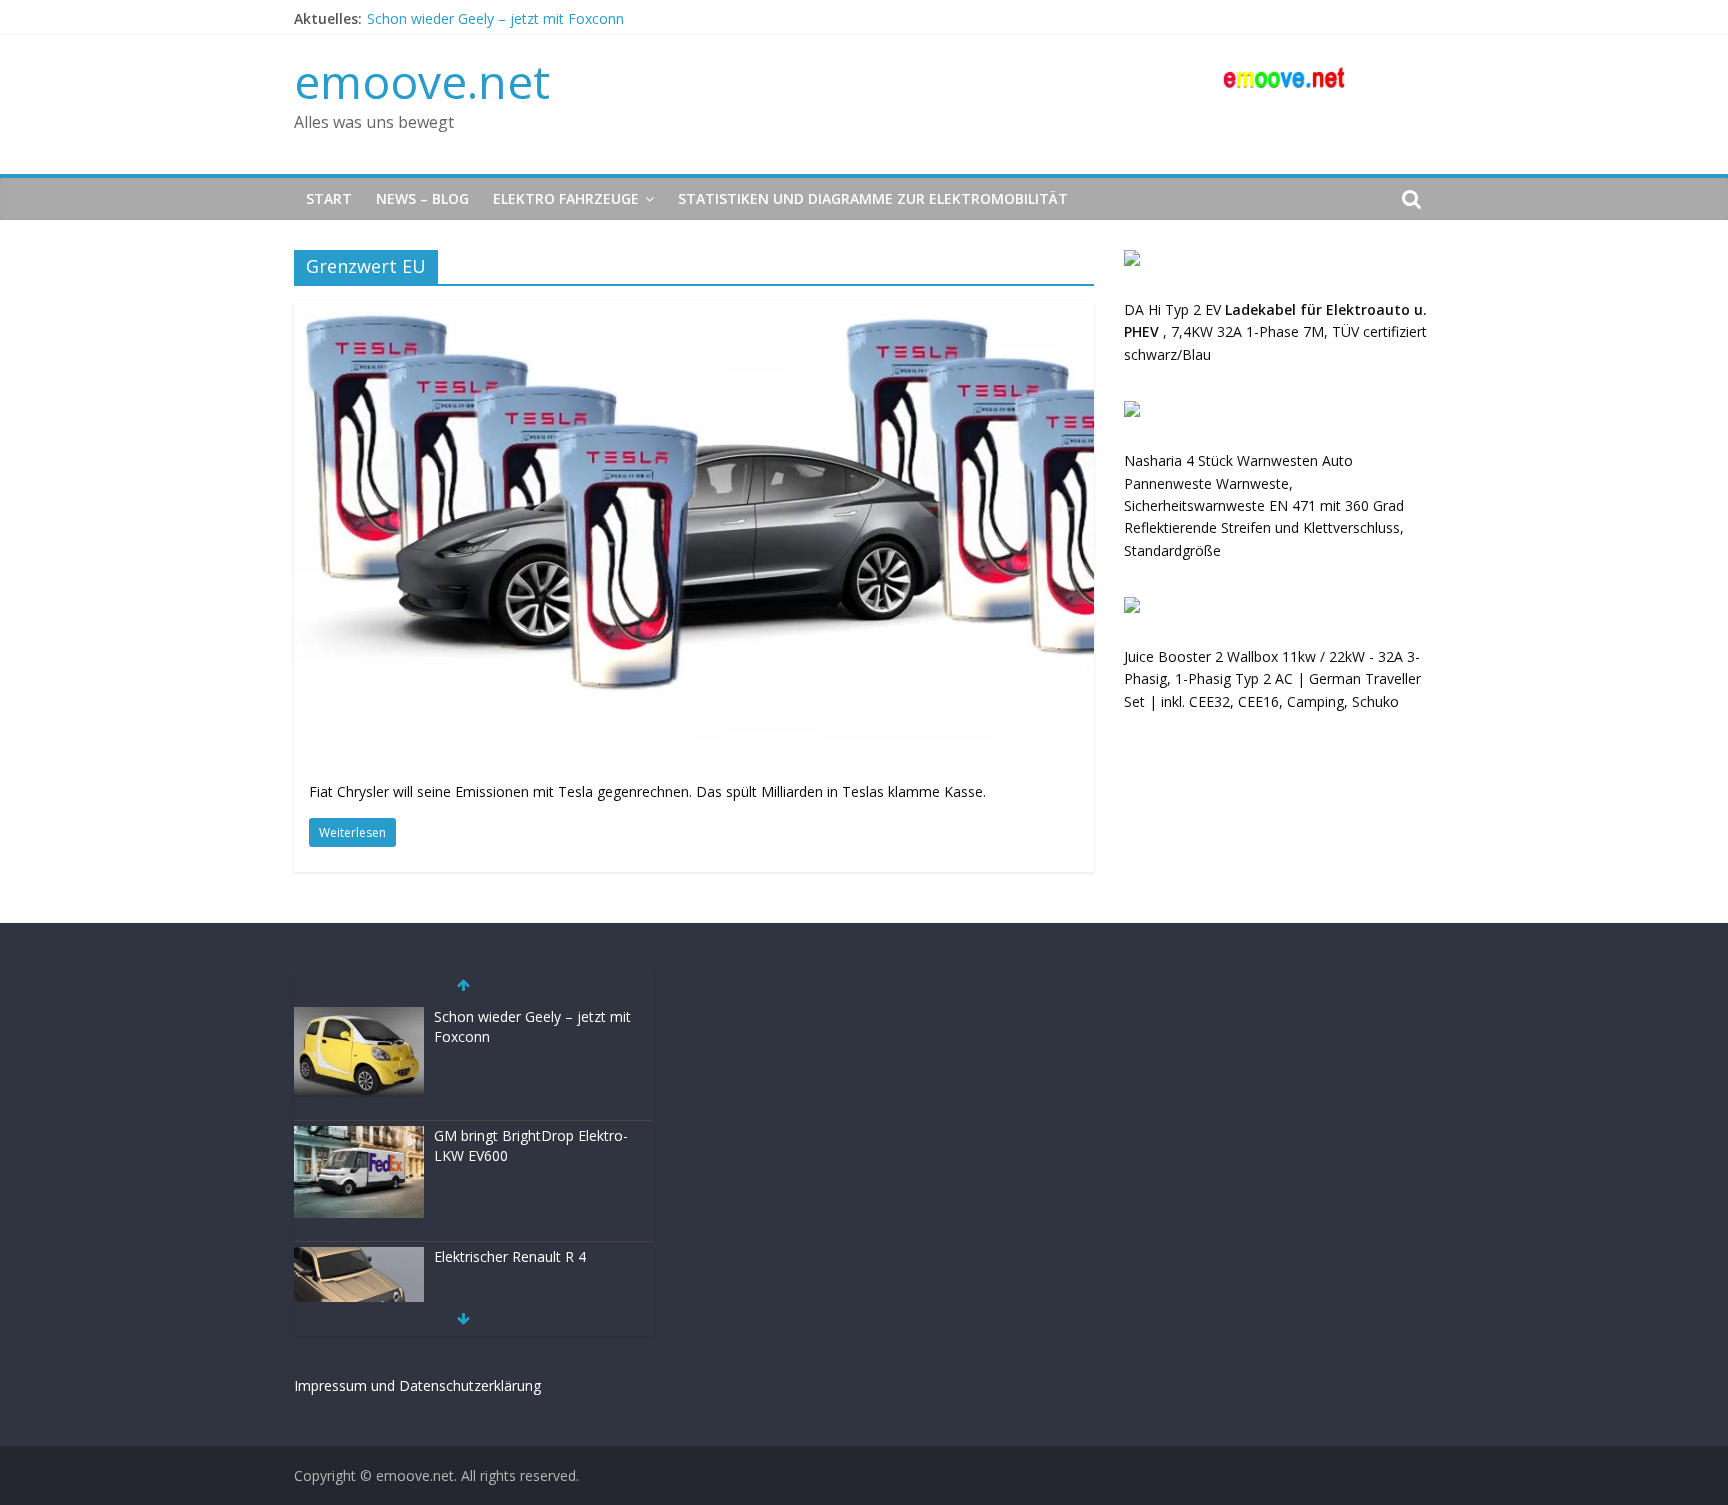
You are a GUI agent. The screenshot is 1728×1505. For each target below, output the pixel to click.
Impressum (330, 1385)
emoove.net (422, 81)
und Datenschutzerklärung (456, 1385)
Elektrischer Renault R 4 (510, 1256)
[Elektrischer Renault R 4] (359, 1257)
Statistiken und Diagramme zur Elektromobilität (873, 198)
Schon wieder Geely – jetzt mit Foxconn (495, 18)
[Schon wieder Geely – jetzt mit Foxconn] (359, 1017)
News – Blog (422, 198)
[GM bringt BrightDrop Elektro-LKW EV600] (359, 1136)
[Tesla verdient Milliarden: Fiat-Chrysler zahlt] (694, 313)
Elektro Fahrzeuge (566, 198)
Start (329, 198)
